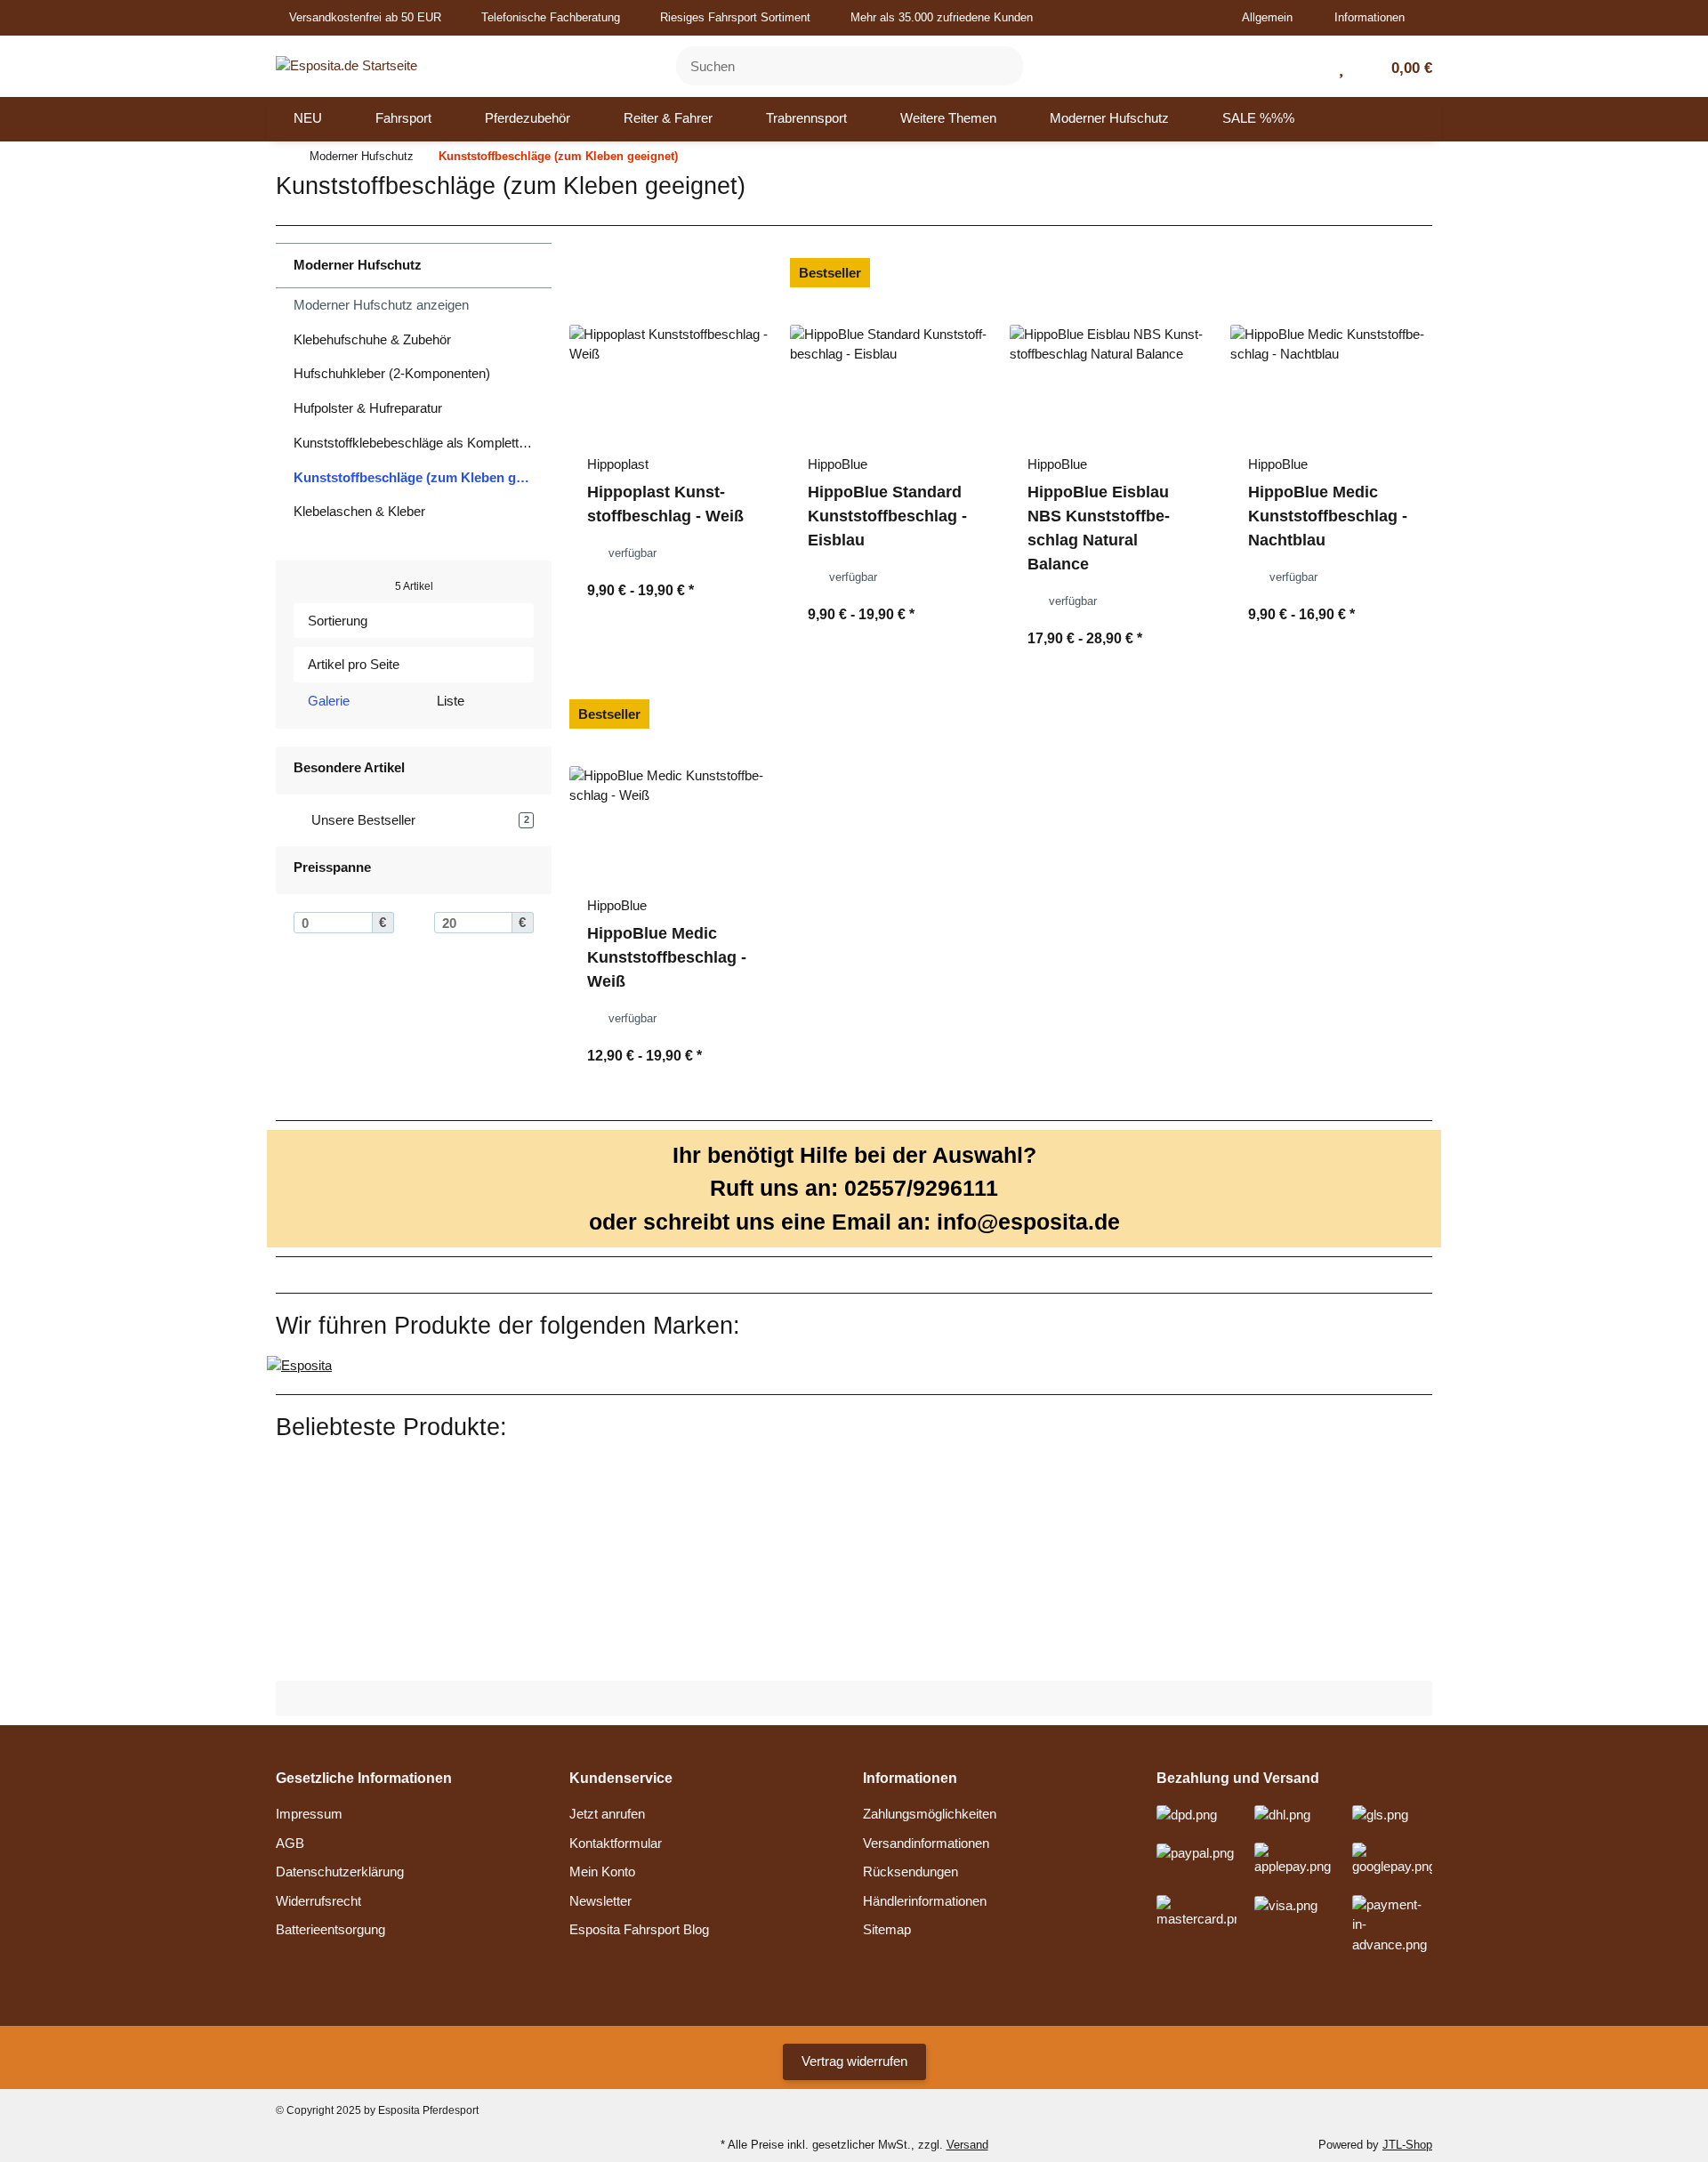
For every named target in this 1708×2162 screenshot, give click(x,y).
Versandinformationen (926, 1843)
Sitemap (887, 1929)
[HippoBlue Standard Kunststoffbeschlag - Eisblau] (891, 345)
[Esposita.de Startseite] (346, 65)
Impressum (309, 1814)
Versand (967, 2145)
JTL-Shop (1407, 2145)
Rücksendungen (910, 1872)
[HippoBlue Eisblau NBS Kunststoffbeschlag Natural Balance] (1111, 345)
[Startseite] (280, 157)
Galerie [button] (327, 701)
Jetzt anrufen (607, 1814)
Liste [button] (449, 701)
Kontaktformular (616, 1843)
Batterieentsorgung (330, 1929)
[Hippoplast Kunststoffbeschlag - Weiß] (671, 345)
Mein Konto (602, 1872)
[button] (1274, 18)
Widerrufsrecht (318, 1901)
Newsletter (600, 1901)
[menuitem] (308, 119)
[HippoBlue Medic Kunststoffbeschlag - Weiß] (671, 787)
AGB (290, 1843)
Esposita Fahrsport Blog (639, 1929)
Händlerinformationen (925, 1901)
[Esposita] (299, 1364)
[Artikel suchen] (999, 66)
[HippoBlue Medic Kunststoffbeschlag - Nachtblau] (1332, 345)
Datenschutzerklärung (340, 1872)
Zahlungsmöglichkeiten (930, 1814)
